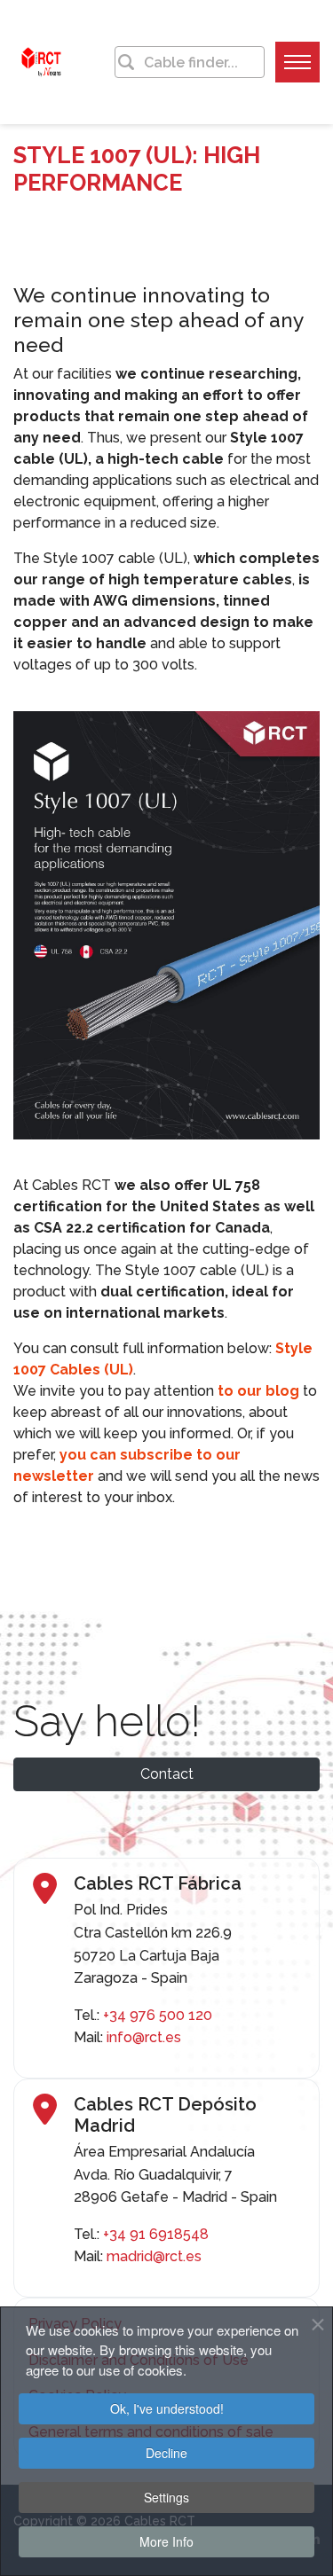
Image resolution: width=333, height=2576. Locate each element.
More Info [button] (166, 2541)
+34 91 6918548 (156, 2234)
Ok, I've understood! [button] (167, 2408)
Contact (167, 1774)
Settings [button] (166, 2497)
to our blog (258, 1391)
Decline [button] (166, 2453)
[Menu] (297, 62)
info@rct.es (144, 2037)
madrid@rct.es (154, 2256)
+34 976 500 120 (158, 2015)
